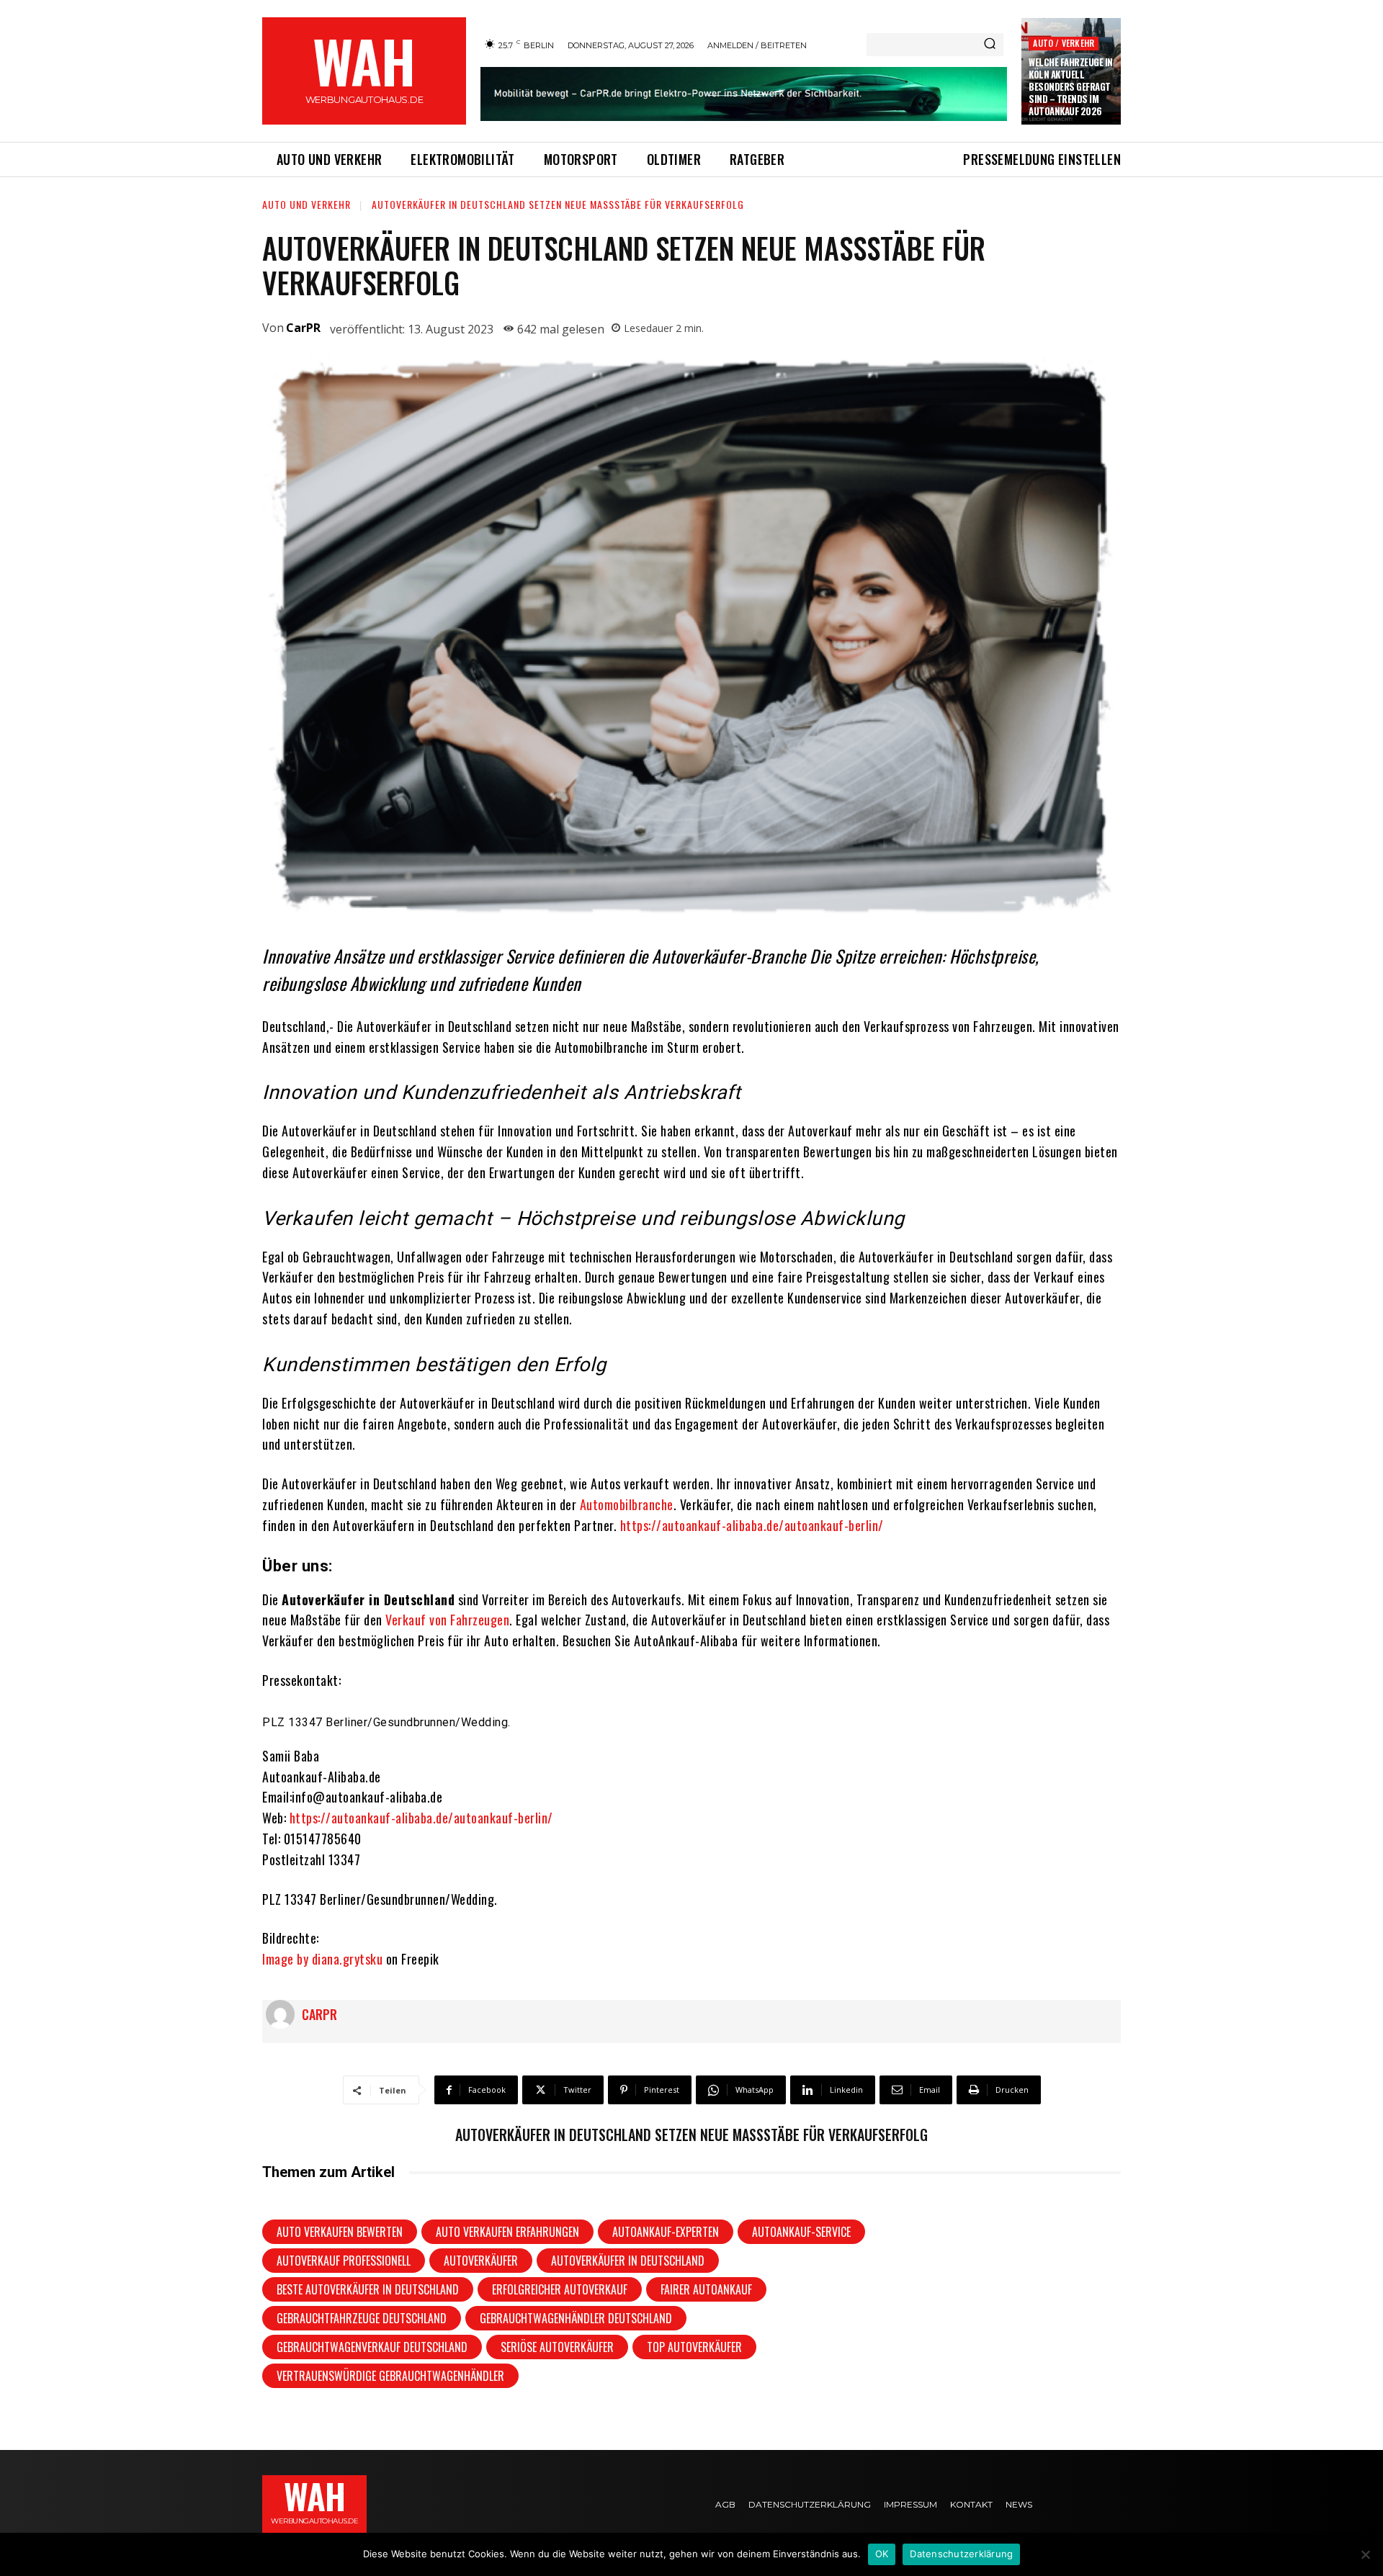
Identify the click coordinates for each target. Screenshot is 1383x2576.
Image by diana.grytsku (322, 1959)
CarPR (303, 328)
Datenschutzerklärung (961, 2554)
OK (882, 2554)
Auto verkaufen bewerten (340, 2232)
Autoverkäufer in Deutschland (628, 2261)
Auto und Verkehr (306, 204)
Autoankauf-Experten (666, 2232)
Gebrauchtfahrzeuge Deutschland (362, 2318)
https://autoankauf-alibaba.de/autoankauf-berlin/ (752, 1525)
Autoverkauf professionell (344, 2261)
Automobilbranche (627, 1504)
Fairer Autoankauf (706, 2289)
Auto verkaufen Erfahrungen (507, 2232)
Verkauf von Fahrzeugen (446, 1620)
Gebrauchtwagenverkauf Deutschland (372, 2347)
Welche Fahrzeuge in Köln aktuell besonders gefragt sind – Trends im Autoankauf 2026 (1071, 86)
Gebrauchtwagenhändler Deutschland (576, 2318)
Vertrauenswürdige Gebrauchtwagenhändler (390, 2376)
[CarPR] (284, 2014)
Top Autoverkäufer (694, 2347)
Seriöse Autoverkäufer (557, 2347)
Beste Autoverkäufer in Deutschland (368, 2289)
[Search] (990, 45)
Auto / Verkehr (1064, 43)
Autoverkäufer (481, 2261)
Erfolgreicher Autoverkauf (560, 2289)
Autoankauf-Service (801, 2232)
